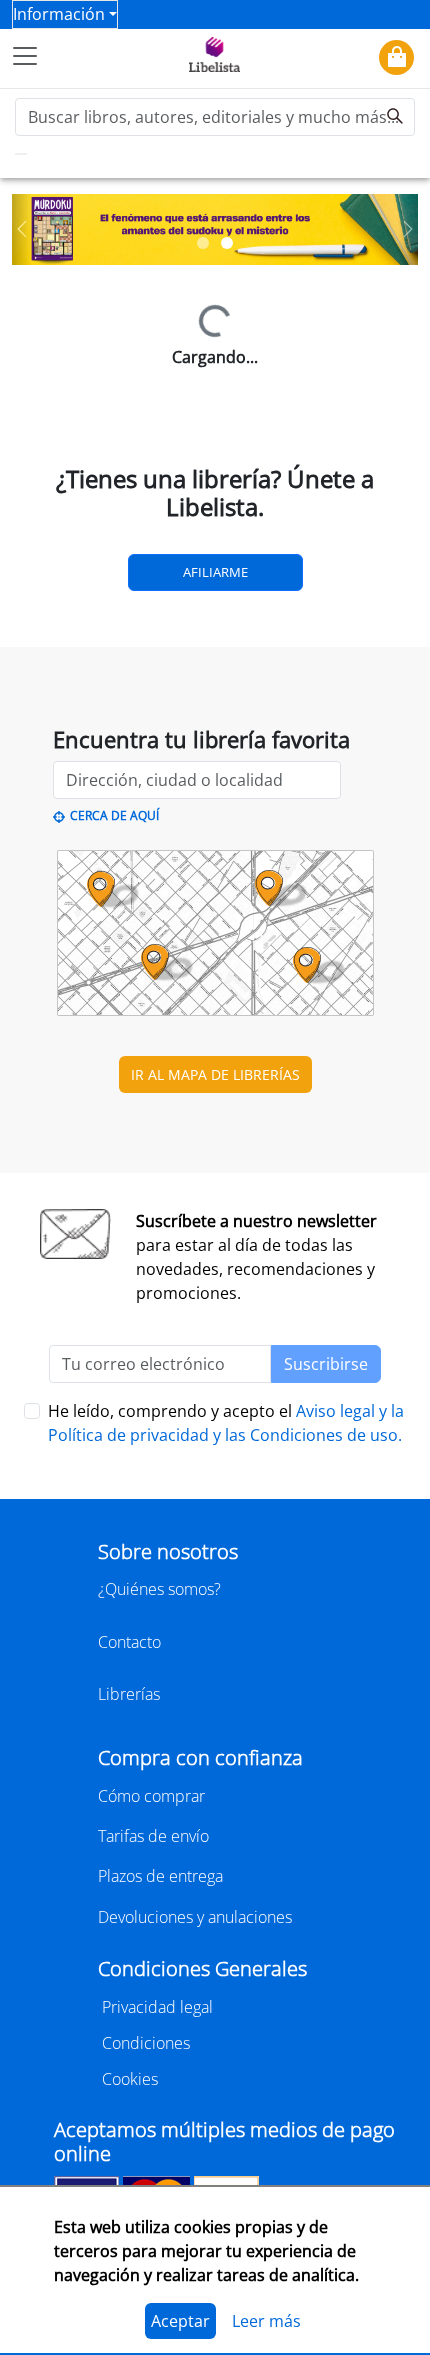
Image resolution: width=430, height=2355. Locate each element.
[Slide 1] (203, 243)
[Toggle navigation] (25, 56)
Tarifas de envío (153, 1836)
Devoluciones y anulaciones (195, 1917)
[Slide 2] (227, 243)
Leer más (266, 2321)
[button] (22, 229)
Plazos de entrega (160, 1876)
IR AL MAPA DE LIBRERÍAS (215, 1074)
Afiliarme (215, 572)
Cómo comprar (151, 1796)
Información (59, 14)
